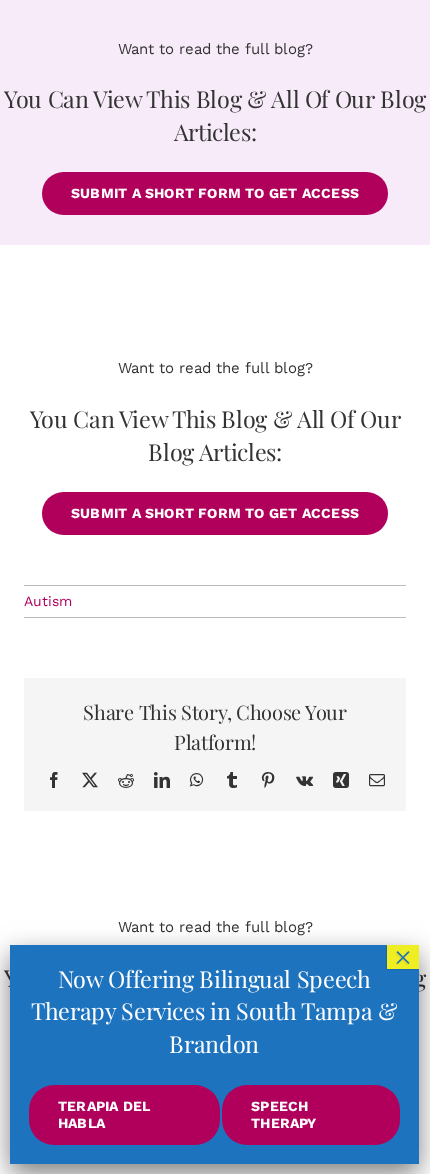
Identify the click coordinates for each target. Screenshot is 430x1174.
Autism (48, 601)
